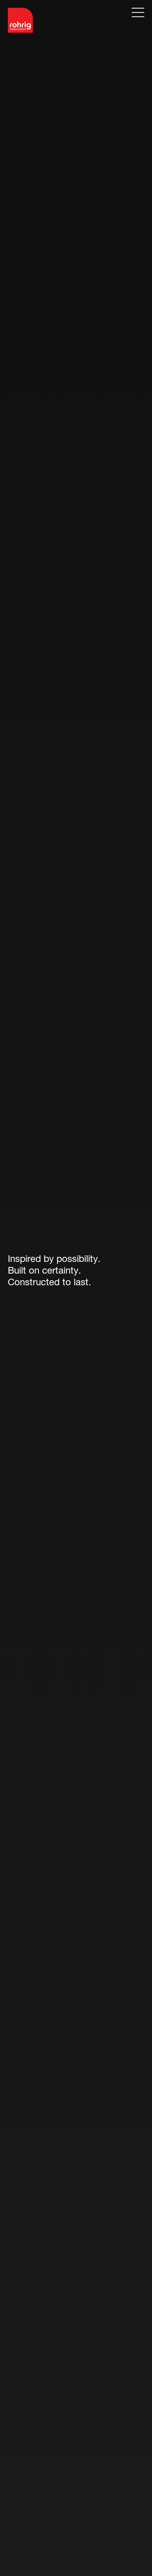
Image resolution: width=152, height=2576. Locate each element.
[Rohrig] (20, 20)
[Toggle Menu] (138, 12)
